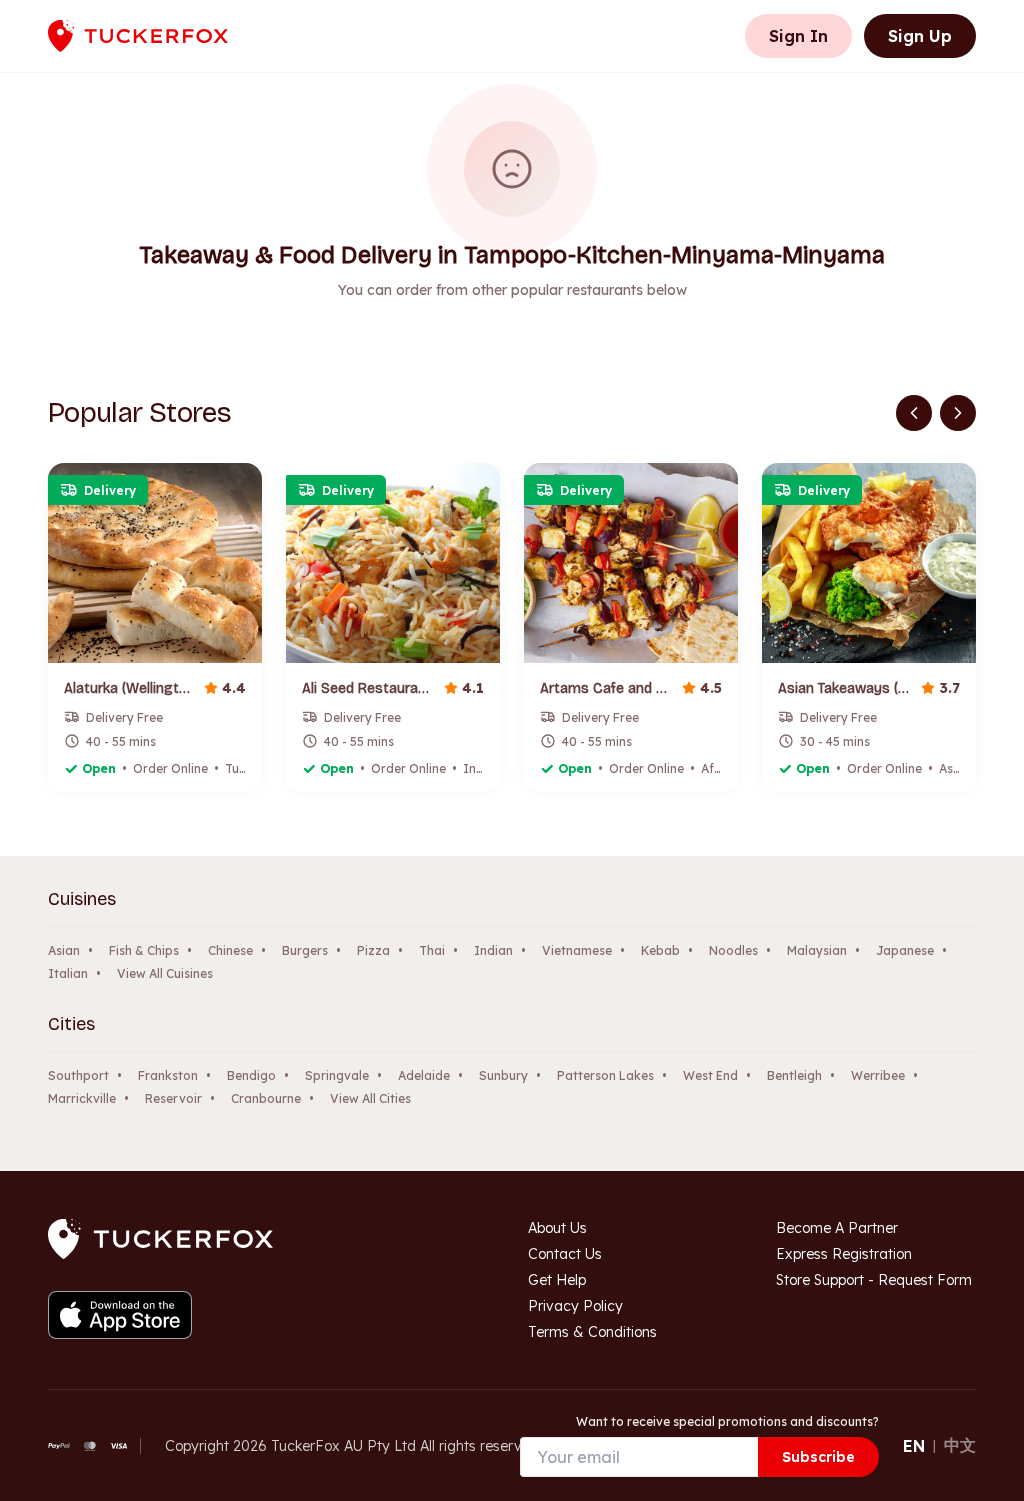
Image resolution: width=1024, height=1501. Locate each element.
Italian (68, 973)
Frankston (168, 1075)
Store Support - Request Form (874, 1280)
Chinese (230, 950)
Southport (78, 1075)
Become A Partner (837, 1228)
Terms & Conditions (592, 1332)
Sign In (798, 36)
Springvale (337, 1075)
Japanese (905, 950)
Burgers (305, 950)
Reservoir (173, 1098)
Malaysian (817, 950)
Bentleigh (794, 1075)
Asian (64, 950)
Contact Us (565, 1254)
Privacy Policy (575, 1306)
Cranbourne (266, 1098)
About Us (557, 1228)
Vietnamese (577, 950)
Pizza (373, 950)
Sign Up (920, 36)
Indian (493, 950)
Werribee (878, 1075)
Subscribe (818, 1457)
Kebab (660, 950)
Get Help (557, 1280)
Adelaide (424, 1075)
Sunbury (503, 1075)
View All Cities (370, 1098)
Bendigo (251, 1075)
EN (914, 1446)
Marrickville (82, 1098)
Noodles (733, 950)
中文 (960, 1445)
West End (710, 1075)
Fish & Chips (144, 950)
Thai (432, 950)
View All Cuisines (165, 973)
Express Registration (844, 1254)
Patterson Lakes (605, 1075)
